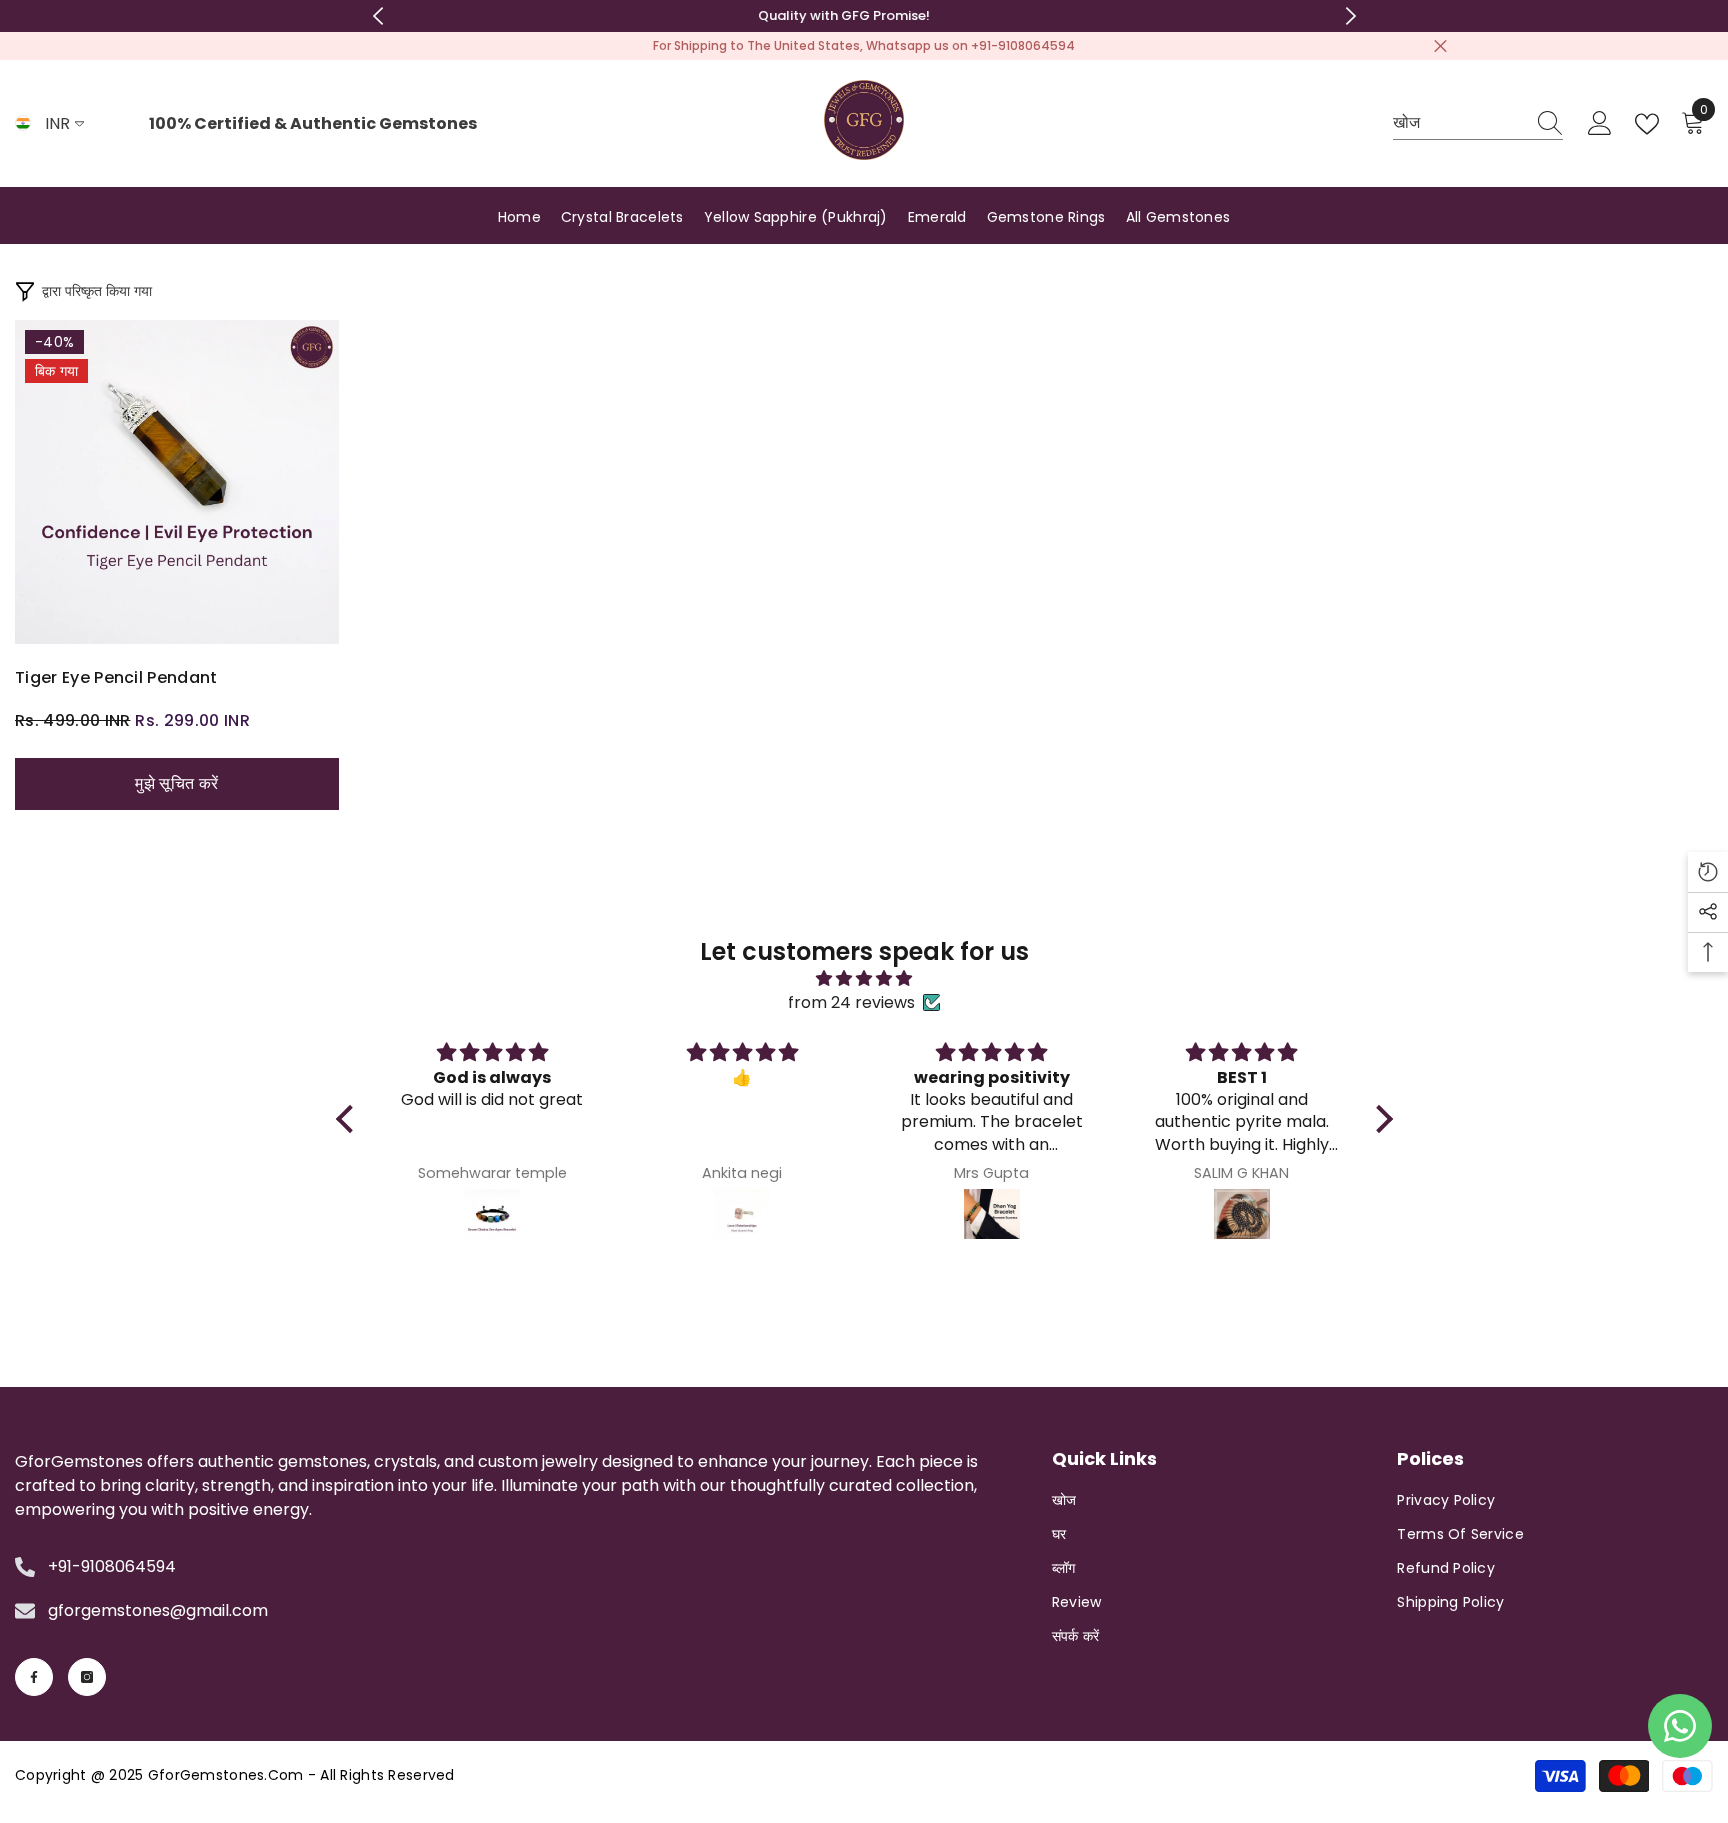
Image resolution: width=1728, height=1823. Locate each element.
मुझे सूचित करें (176, 783)
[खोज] (1478, 124)
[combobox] (1459, 123)
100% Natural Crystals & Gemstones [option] (864, 15)
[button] (1708, 872)
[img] (864, 978)
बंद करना (1440, 46)
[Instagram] (87, 1677)
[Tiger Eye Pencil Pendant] (177, 482)
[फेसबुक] (34, 1677)
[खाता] (1600, 124)
